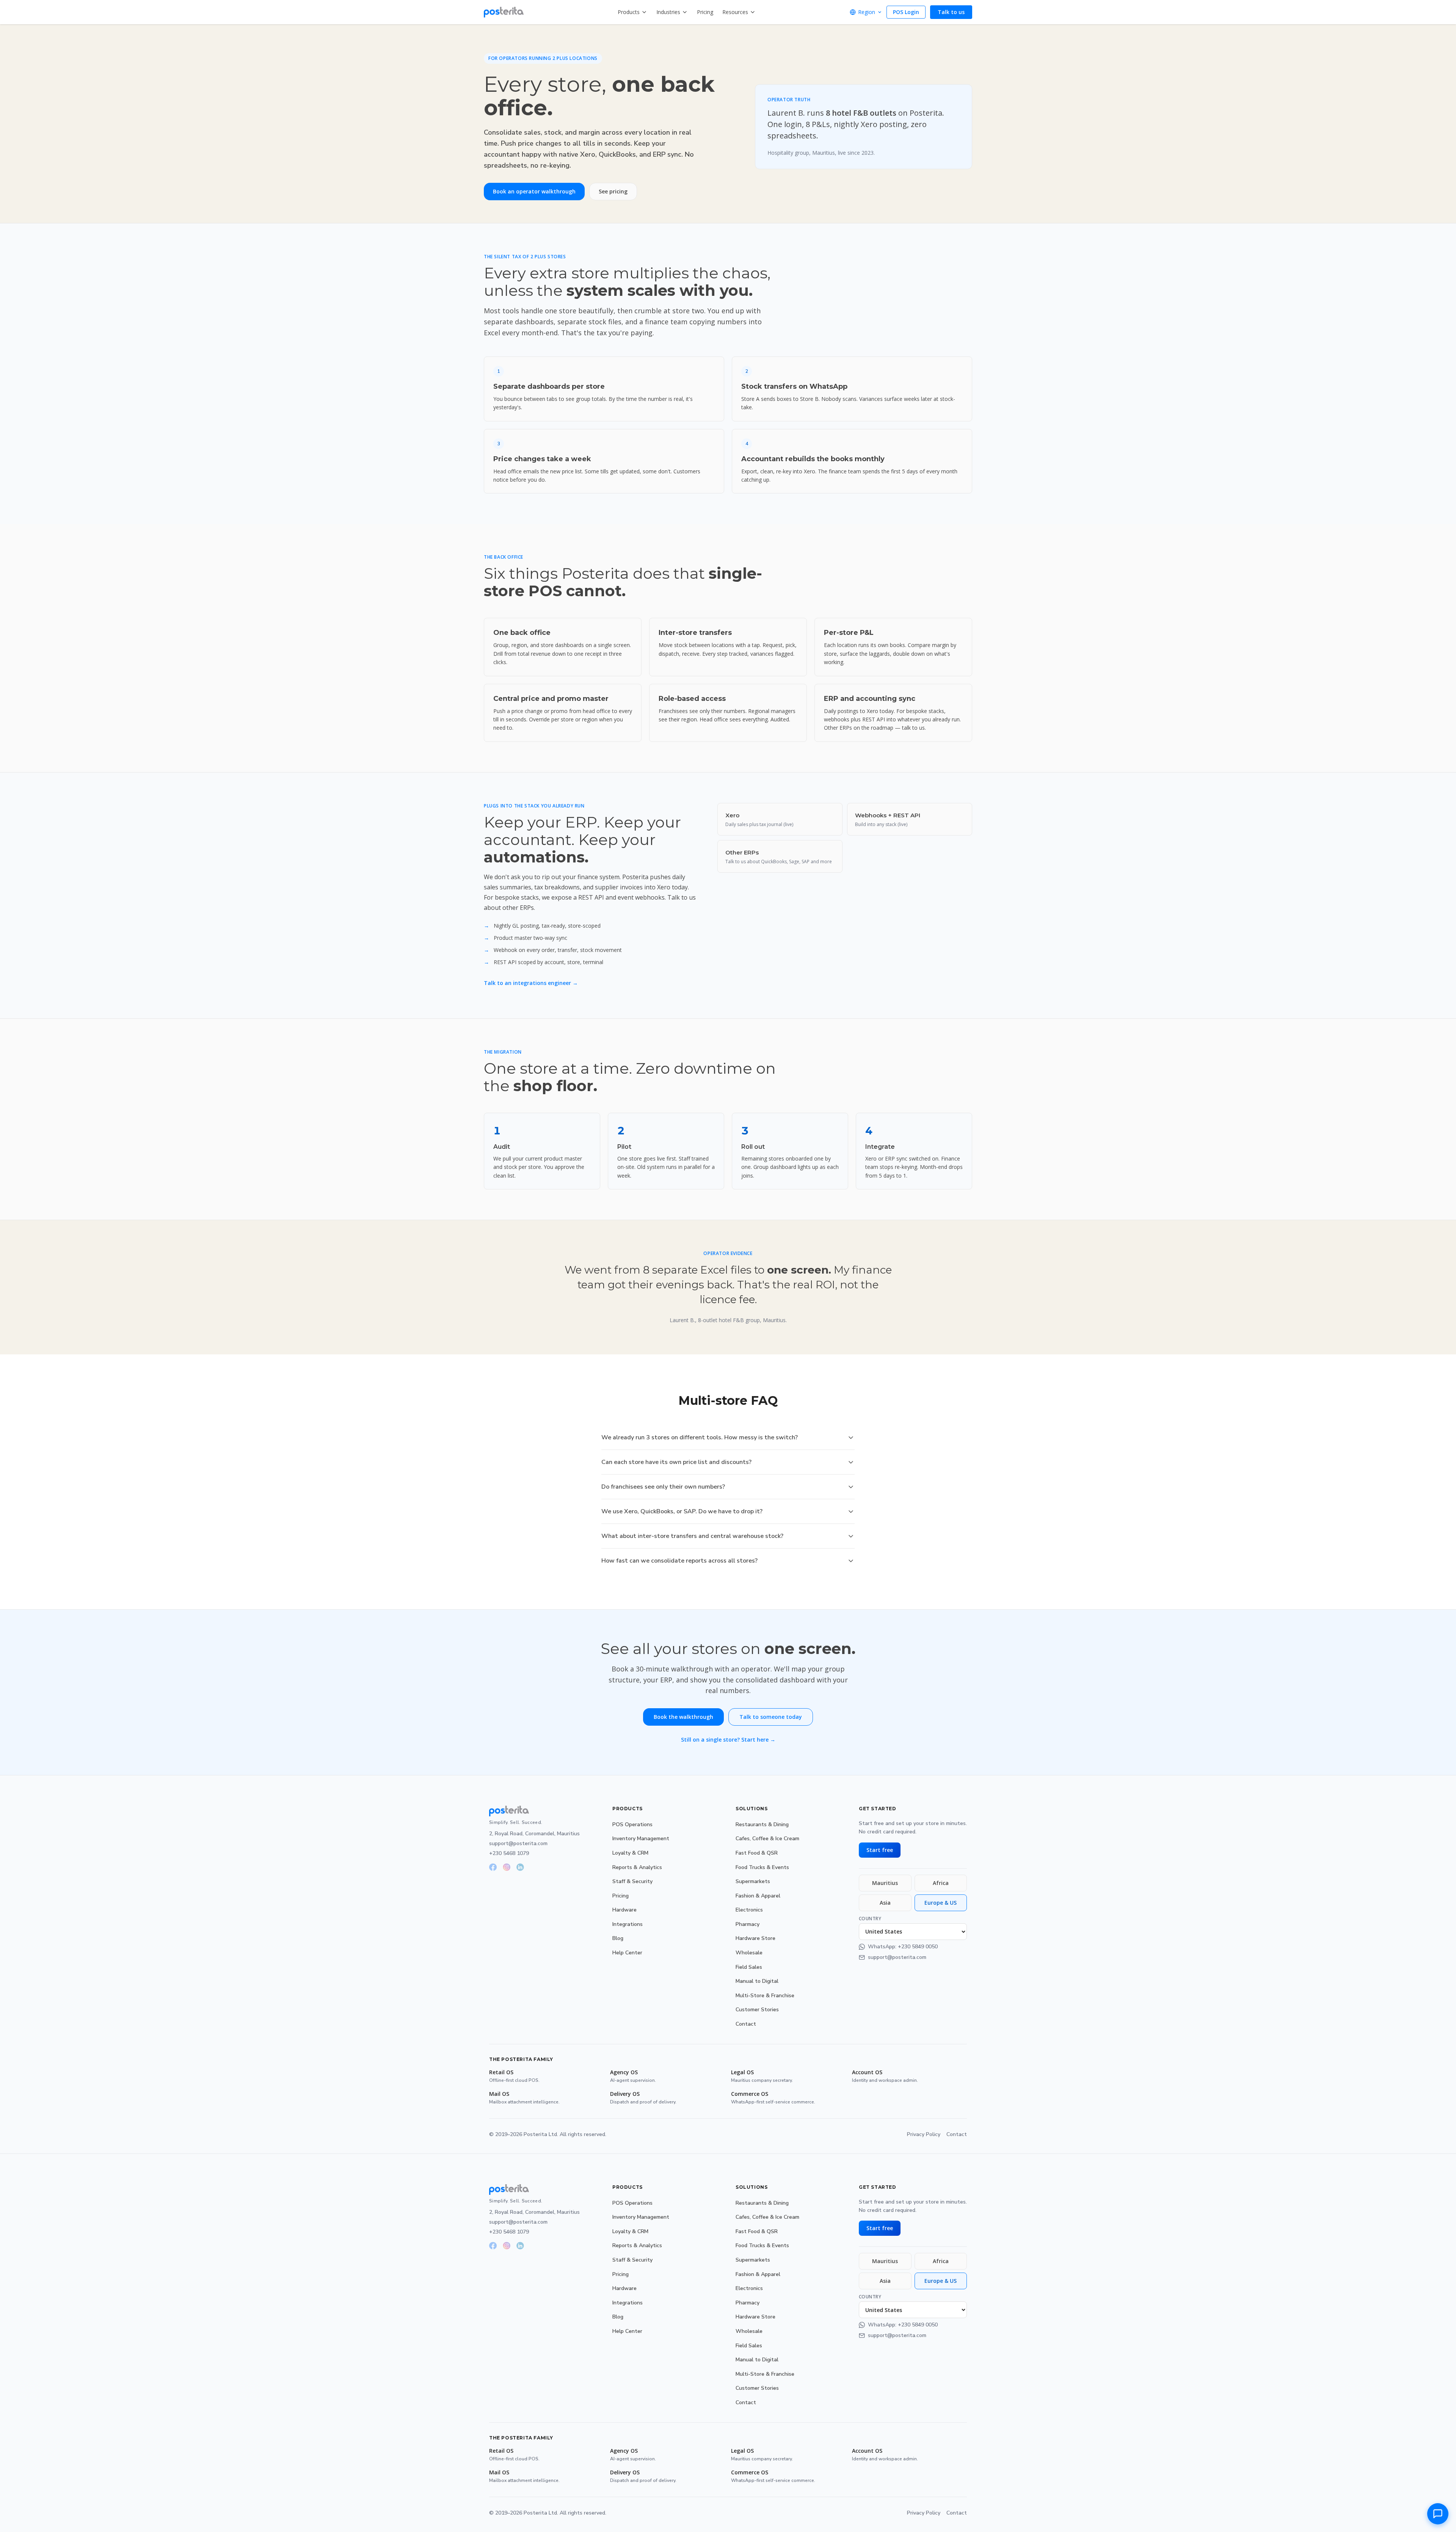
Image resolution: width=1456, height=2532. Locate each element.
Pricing (705, 12)
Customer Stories (757, 2010)
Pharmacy (748, 1924)
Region (867, 12)
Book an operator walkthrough (534, 191)
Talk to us (951, 12)
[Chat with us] (1438, 2514)
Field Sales (749, 1967)
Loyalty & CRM (630, 1853)
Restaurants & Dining (762, 1824)
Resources (735, 12)
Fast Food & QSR (757, 1853)
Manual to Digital (757, 1981)
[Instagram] (507, 1867)
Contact (746, 2024)
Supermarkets (753, 1881)
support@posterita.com (518, 1843)
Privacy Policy (924, 2134)
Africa (941, 1883)
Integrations (628, 1924)
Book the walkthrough (683, 1717)
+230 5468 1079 (509, 1853)
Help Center (627, 1953)
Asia (885, 1903)
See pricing (613, 191)
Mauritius (885, 1883)
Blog (618, 1938)
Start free (880, 1850)
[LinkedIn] (520, 1867)
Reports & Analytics (637, 1867)
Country (870, 1919)
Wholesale (749, 1953)
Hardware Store (755, 1938)
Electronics (749, 1910)
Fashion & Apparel (758, 1896)
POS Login (906, 12)
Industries (668, 12)
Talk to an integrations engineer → (531, 983)
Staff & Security (632, 1881)
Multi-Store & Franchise (765, 1996)
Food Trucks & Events (762, 1867)
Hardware (624, 1910)
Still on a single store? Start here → (728, 1740)
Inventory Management (641, 1839)
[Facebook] (493, 1867)
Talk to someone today (771, 1717)
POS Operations (632, 1824)
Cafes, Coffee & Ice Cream (767, 1839)
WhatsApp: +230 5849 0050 (903, 1947)
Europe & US (941, 1903)
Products (629, 12)
